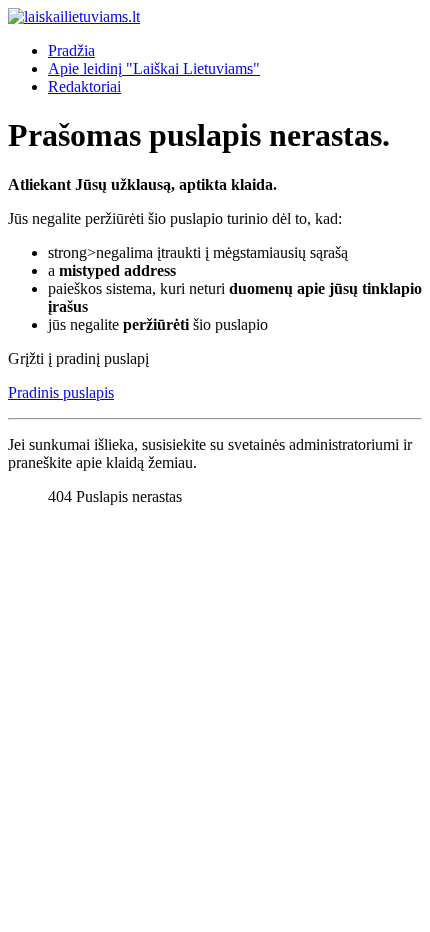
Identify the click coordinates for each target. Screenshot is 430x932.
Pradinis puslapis (61, 392)
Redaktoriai (84, 86)
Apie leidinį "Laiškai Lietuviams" (154, 68)
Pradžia (71, 50)
